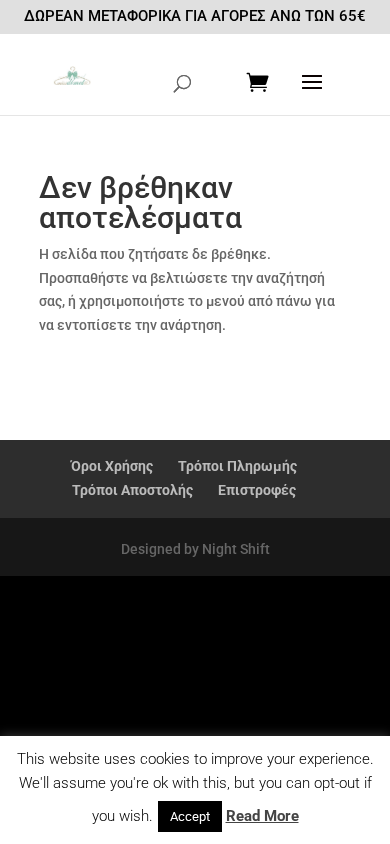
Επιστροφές (257, 490)
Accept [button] (190, 816)
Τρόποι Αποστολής (132, 490)
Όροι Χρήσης (112, 466)
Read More (262, 816)
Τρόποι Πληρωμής (237, 466)
